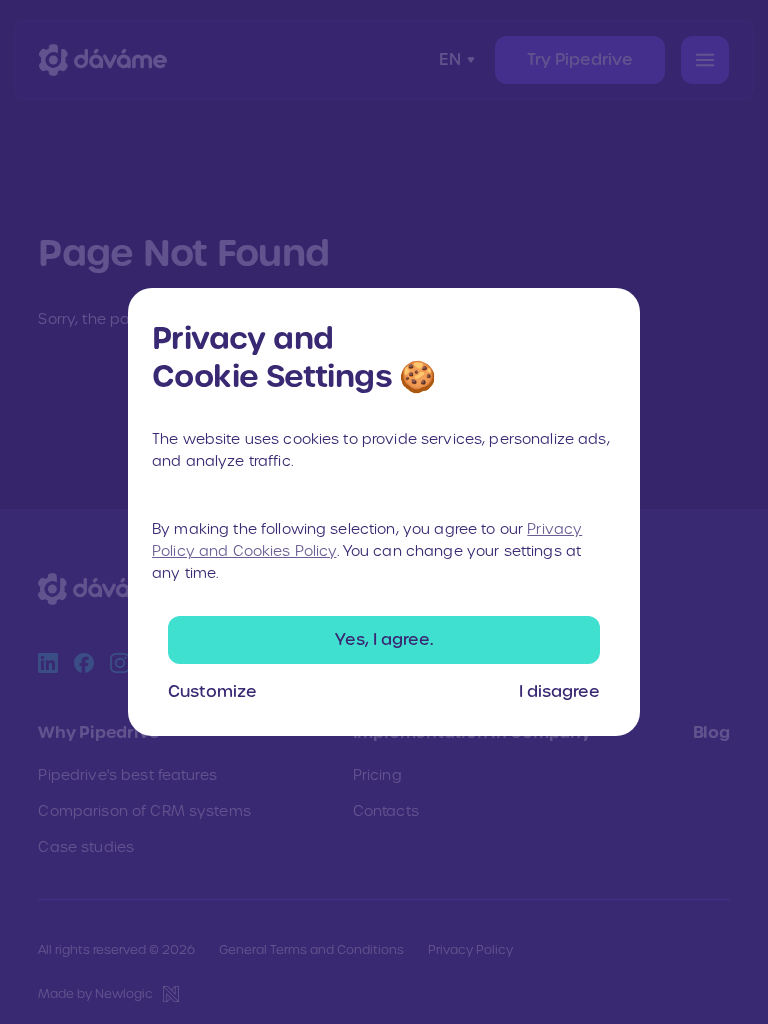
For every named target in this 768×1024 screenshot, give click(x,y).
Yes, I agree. (384, 639)
